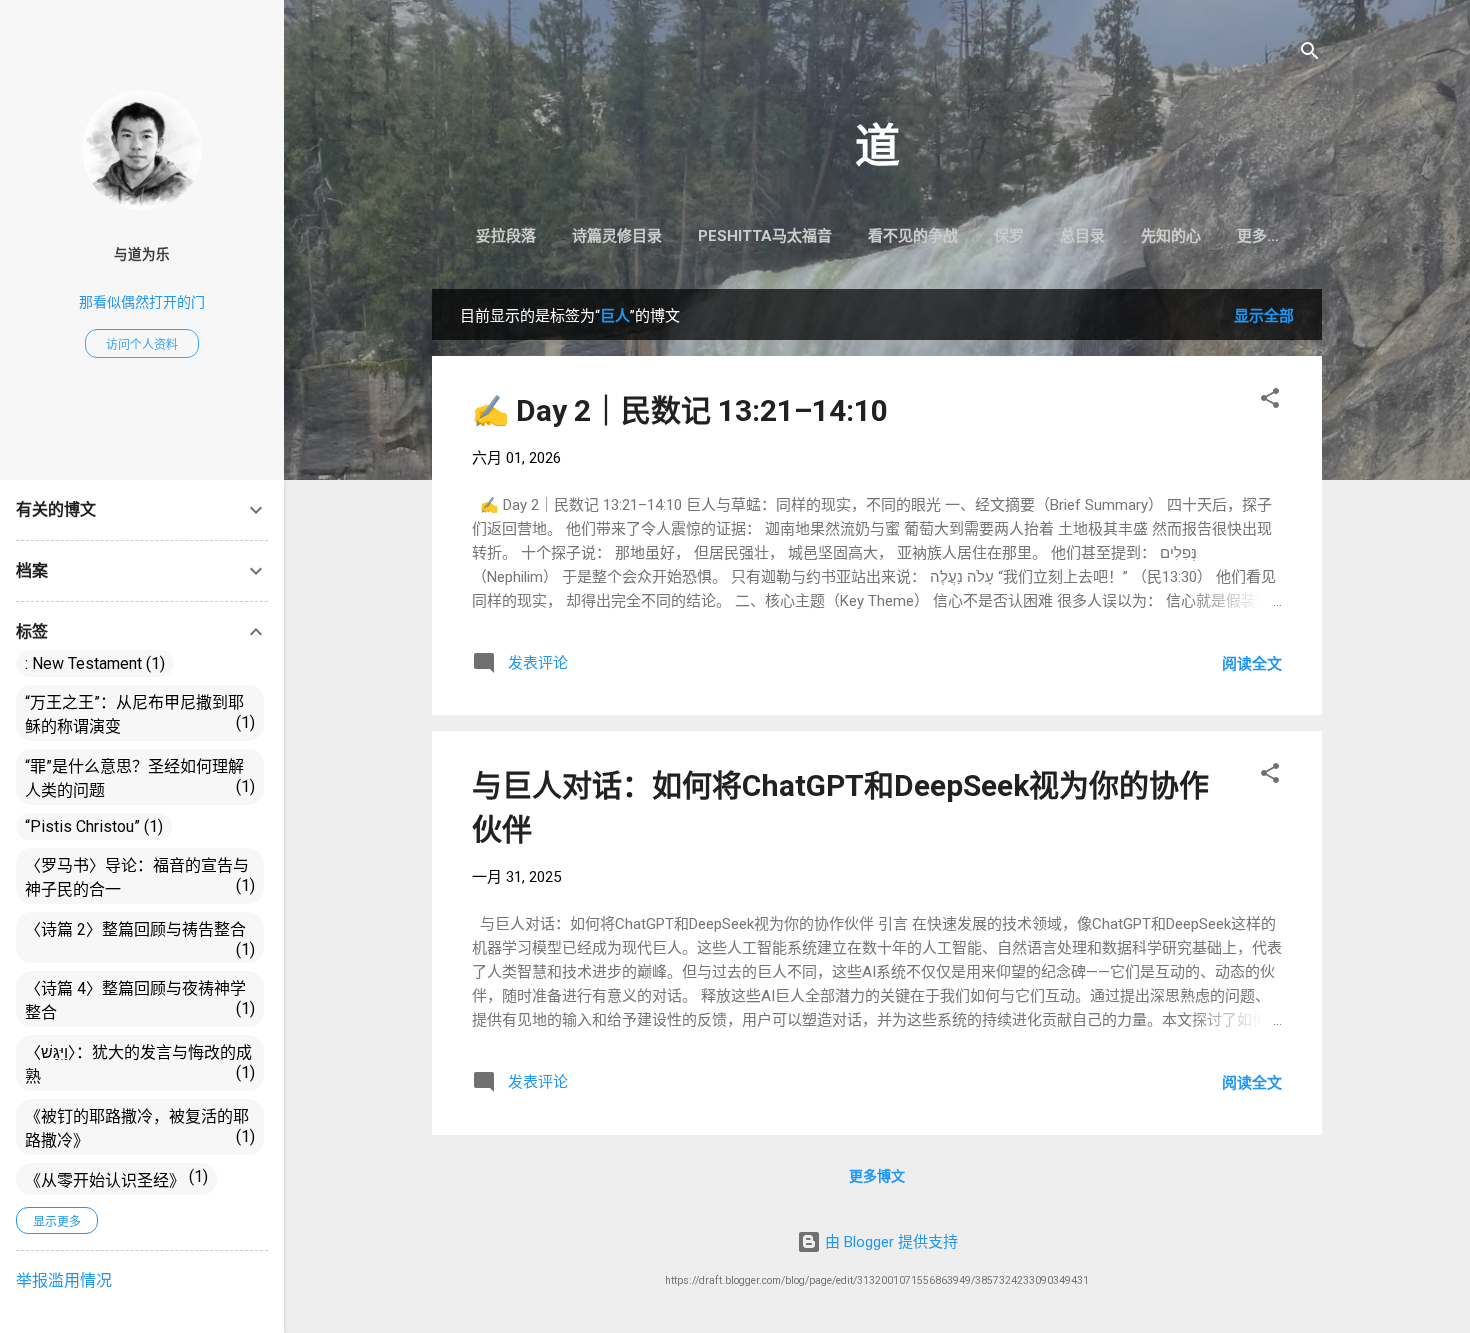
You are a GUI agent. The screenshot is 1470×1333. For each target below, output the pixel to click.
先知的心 (1171, 236)
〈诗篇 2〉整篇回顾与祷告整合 (137, 939)
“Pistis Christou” (91, 826)
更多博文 (877, 1176)
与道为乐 (142, 254)
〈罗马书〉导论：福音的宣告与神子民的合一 (137, 877)
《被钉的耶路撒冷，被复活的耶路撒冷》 (137, 1128)
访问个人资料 (142, 345)
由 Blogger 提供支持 (889, 1242)
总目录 (1082, 236)
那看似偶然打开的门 (142, 302)
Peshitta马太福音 (765, 236)
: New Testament (92, 663)
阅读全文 (1252, 664)
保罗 (1009, 236)
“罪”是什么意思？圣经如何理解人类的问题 (137, 778)
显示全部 (1264, 316)
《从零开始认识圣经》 (114, 1178)
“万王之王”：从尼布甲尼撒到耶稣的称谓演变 (137, 714)
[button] (1270, 401)
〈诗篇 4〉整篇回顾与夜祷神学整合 (137, 1000)
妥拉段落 (506, 236)
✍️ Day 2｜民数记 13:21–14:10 (680, 410)
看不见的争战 (913, 236)
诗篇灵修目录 (617, 236)
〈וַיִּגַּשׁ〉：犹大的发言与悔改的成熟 (138, 1064)
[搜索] (1310, 54)
